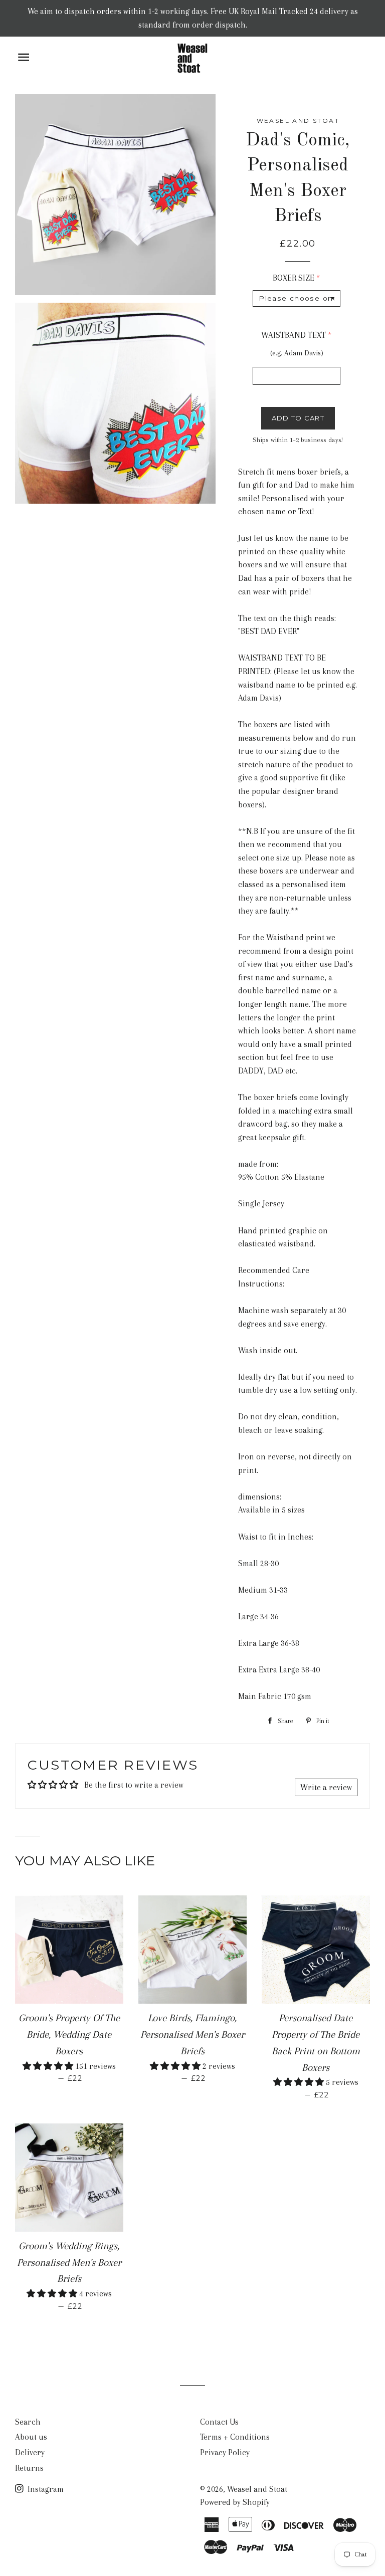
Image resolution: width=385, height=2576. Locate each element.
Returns (29, 2468)
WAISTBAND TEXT (294, 335)
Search (28, 2422)
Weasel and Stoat (257, 2489)
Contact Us (219, 2422)
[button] (49, 2066)
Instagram (45, 2489)
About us (31, 2437)
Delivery (30, 2452)
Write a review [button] (326, 1787)
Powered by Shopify (235, 2502)
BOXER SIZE (294, 278)
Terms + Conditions (235, 2437)
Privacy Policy (225, 2452)
